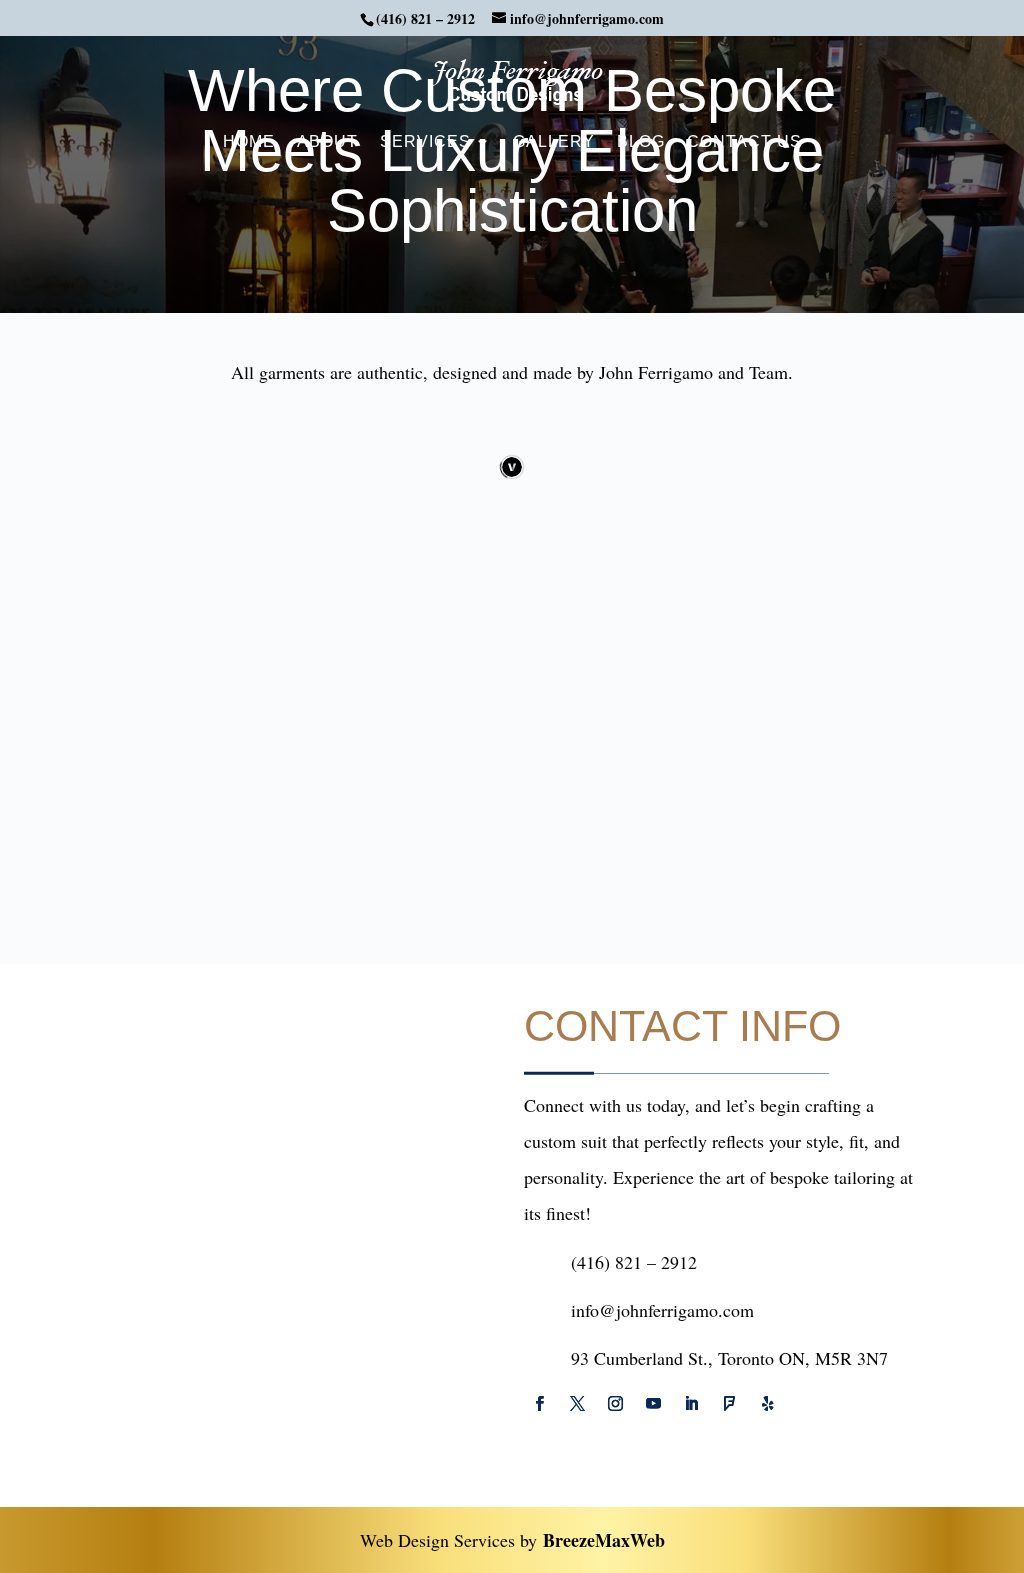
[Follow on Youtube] (653, 1404)
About (327, 142)
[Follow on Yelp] (767, 1404)
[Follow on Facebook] (539, 1404)
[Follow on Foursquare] (729, 1404)
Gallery (554, 142)
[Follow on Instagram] (615, 1404)
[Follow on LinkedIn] (691, 1404)
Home (249, 142)
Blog (641, 142)
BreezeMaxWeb (604, 1540)
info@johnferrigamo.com (662, 1310)
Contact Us (744, 142)
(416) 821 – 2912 (425, 18)
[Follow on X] (577, 1404)
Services (425, 142)
